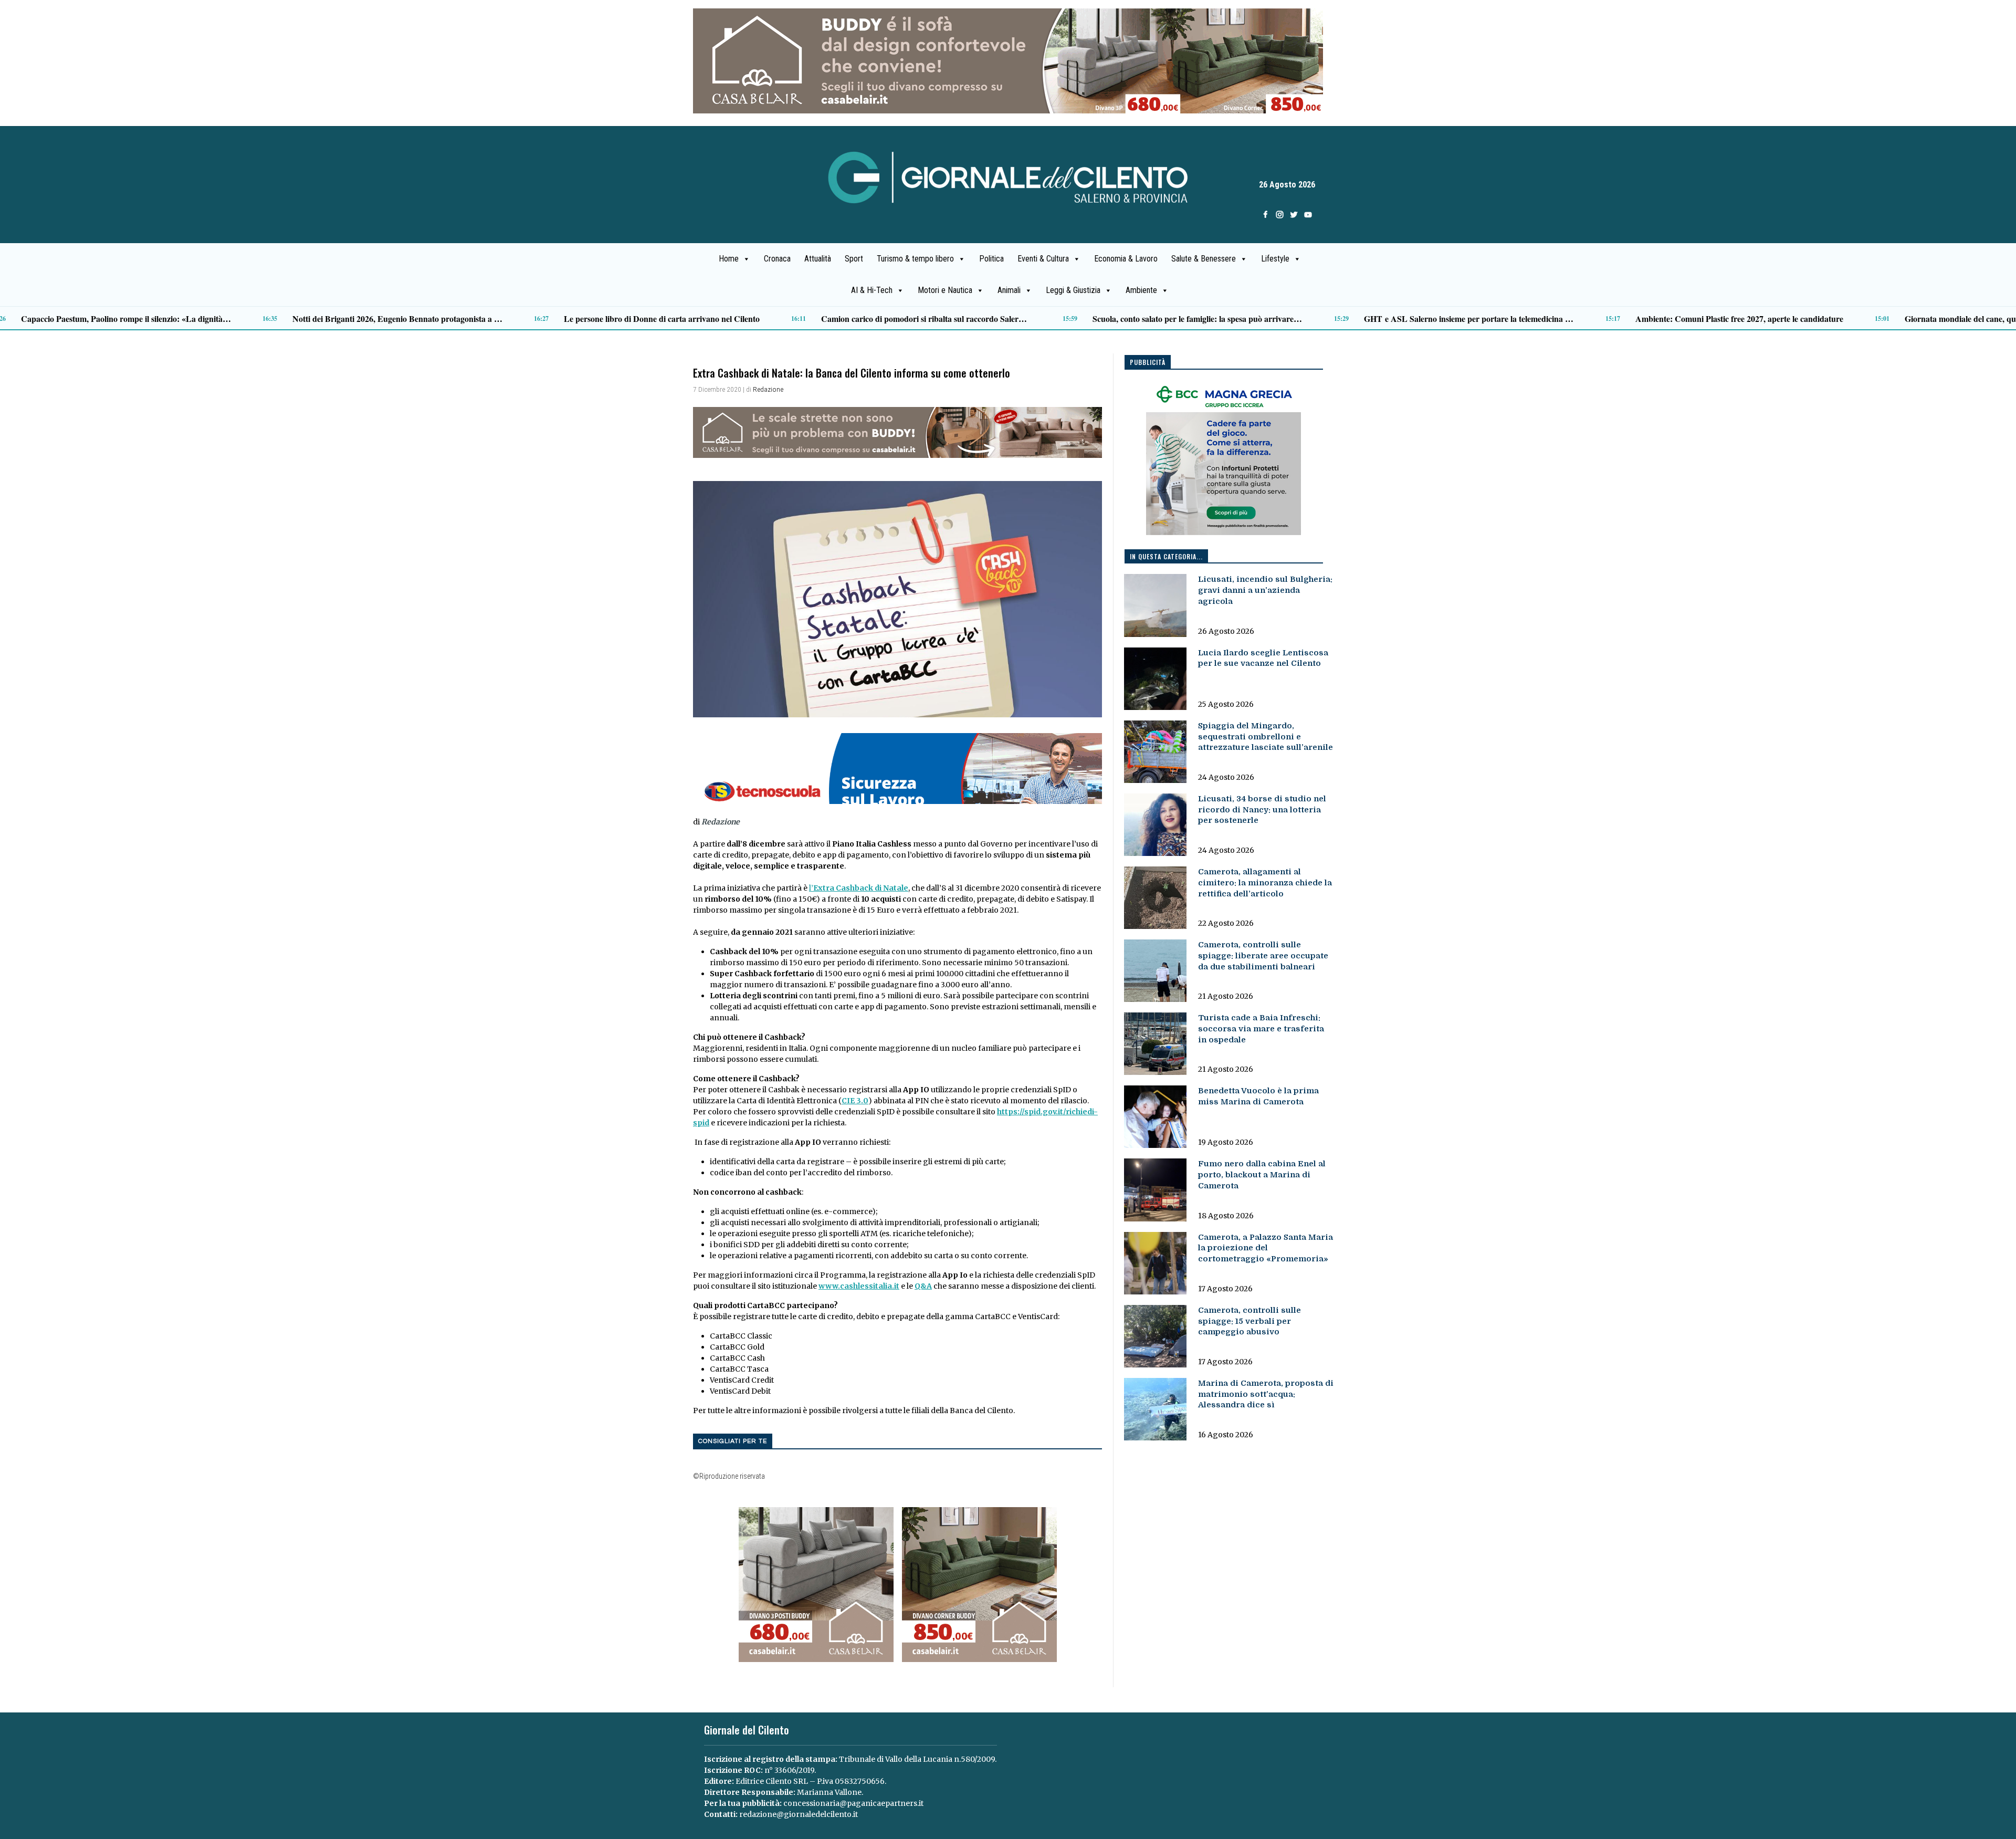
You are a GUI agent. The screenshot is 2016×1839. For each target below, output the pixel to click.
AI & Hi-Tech (872, 290)
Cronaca (777, 259)
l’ (859, 888)
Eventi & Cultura (1043, 259)
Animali (1009, 290)
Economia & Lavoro (1126, 259)
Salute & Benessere (1204, 259)
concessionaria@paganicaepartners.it (853, 1803)
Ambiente (1141, 290)
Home (729, 259)
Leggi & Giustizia (1073, 290)
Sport (854, 259)
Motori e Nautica (945, 290)
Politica (991, 259)
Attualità (818, 259)
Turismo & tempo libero (915, 259)
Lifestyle (1275, 259)
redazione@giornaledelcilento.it (799, 1814)
